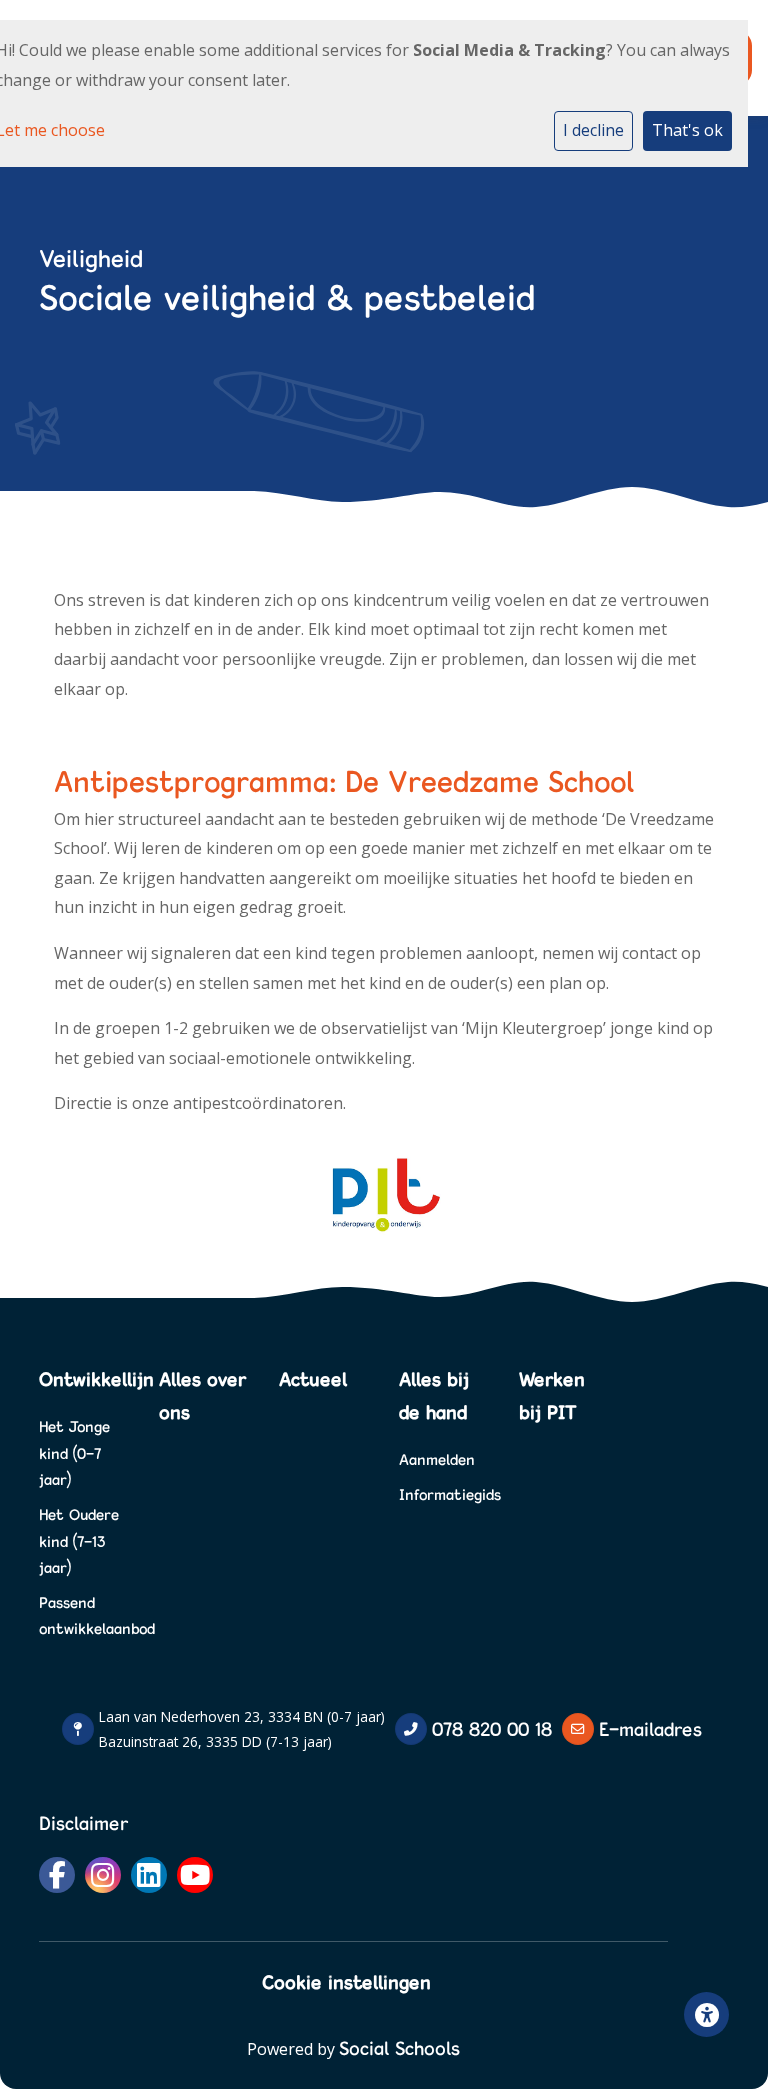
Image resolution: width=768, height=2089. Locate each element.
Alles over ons (202, 1395)
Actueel (313, 1379)
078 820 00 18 (492, 1729)
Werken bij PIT (552, 1395)
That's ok (687, 130)
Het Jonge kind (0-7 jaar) (74, 1453)
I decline (593, 130)
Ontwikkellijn (84, 1379)
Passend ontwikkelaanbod (84, 1616)
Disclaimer (83, 1823)
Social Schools (399, 2048)
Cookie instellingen (346, 1982)
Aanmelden (437, 1459)
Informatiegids (444, 1494)
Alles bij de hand (434, 1395)
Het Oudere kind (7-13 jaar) (79, 1541)
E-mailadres (650, 1729)
